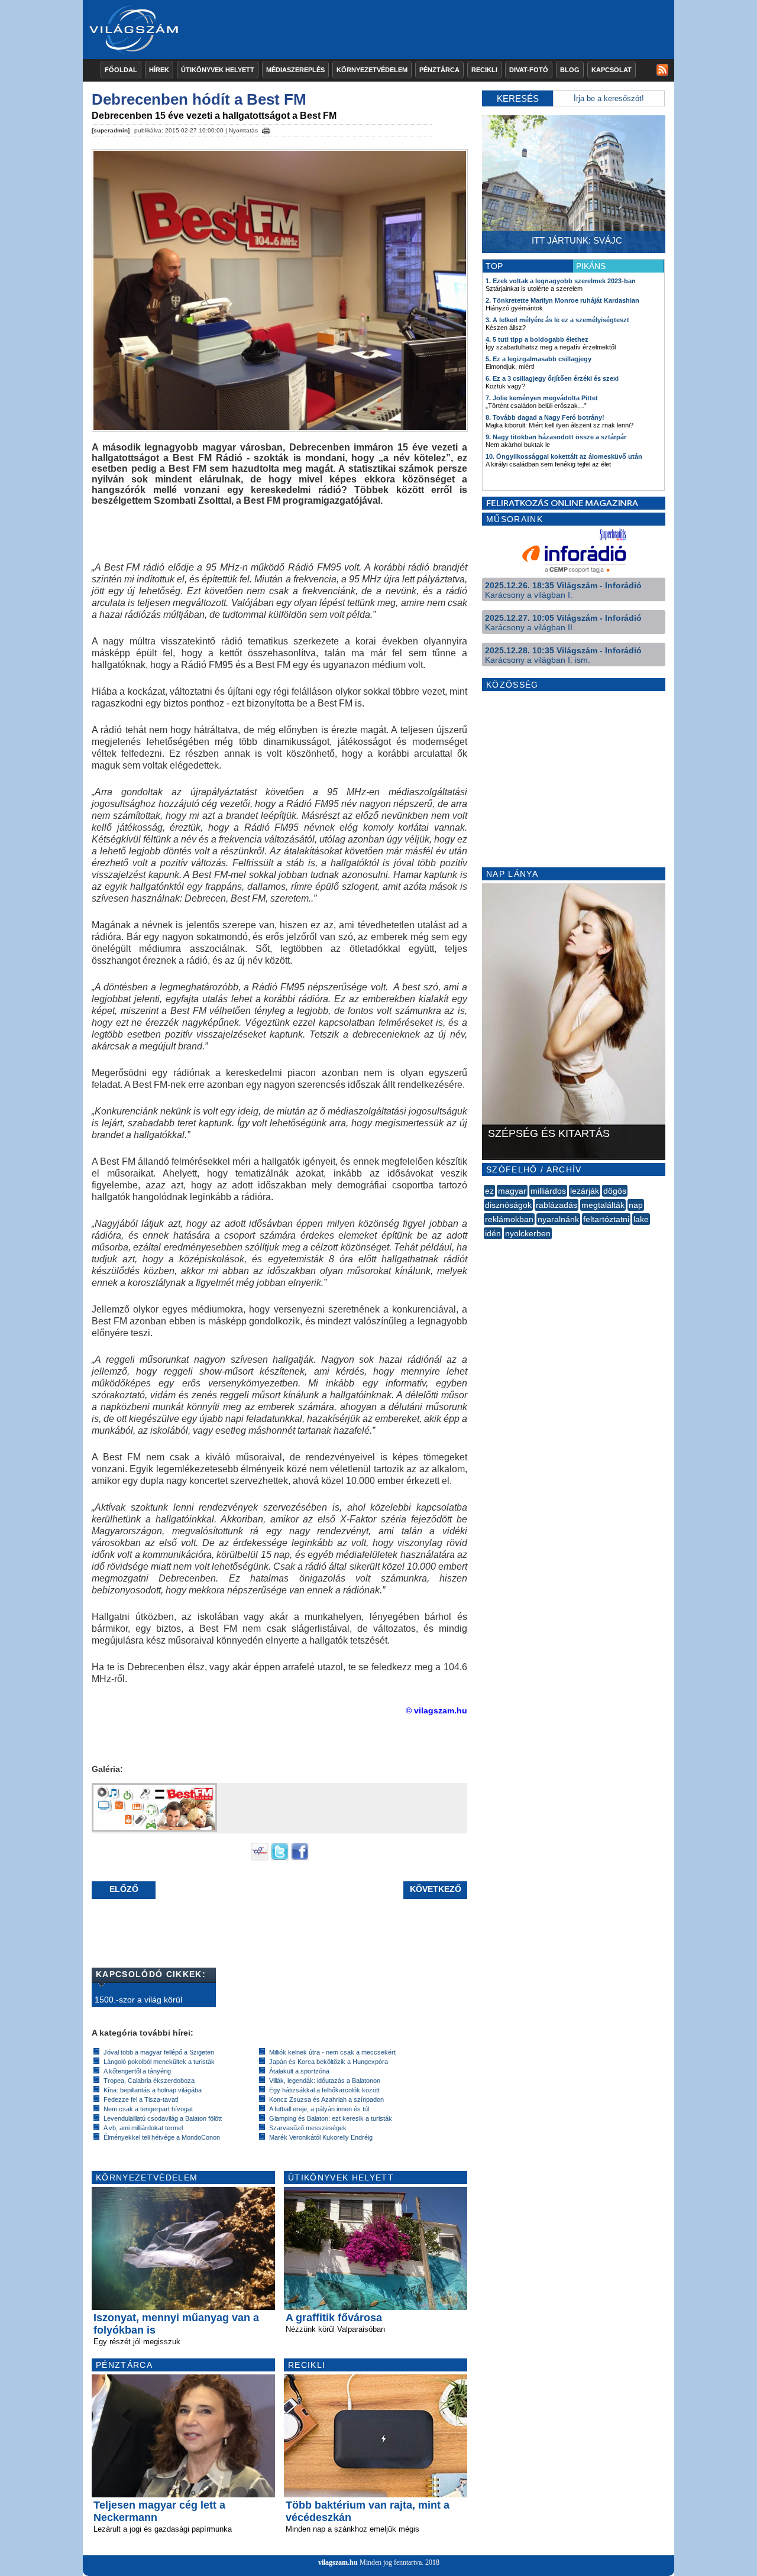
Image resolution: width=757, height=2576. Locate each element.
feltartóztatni (606, 1219)
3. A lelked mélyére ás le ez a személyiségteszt (557, 320)
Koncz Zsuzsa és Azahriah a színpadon (326, 2099)
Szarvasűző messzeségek (308, 2128)
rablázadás (557, 1205)
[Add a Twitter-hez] (280, 1858)
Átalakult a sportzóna (299, 2071)
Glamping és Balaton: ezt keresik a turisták (331, 2118)
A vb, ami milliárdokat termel (143, 2128)
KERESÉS (518, 98)
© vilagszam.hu (436, 1710)
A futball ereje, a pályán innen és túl (319, 2109)
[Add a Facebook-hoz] (300, 1858)
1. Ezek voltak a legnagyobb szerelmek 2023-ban (561, 281)
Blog (570, 70)
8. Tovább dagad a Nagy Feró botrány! (545, 417)
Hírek (159, 70)
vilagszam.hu (338, 2562)
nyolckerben (528, 1233)
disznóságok (508, 1205)
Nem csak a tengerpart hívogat (148, 2109)
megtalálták (603, 1205)
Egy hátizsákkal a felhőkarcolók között (324, 2090)
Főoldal (121, 70)
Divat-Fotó (529, 70)
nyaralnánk (558, 1219)
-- (485, 1246)
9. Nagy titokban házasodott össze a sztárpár (556, 437)
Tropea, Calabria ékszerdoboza (149, 2081)
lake (641, 1219)
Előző (124, 1889)
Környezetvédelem (372, 70)
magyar (512, 1191)
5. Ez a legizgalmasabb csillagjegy (538, 359)
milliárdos (548, 1191)
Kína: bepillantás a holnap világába (153, 2090)
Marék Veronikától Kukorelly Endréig (321, 2137)
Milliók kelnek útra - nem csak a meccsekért (332, 2052)
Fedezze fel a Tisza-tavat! (141, 2099)
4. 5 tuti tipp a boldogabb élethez (537, 339)
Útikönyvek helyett (218, 70)
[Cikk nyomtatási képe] (266, 129)
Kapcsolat (612, 70)
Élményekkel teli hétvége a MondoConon (162, 2137)
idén (493, 1233)
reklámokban (509, 1219)
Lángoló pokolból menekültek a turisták (159, 2062)
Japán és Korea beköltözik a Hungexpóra (329, 2062)
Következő (436, 1889)
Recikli (484, 70)
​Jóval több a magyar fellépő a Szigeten (159, 2052)
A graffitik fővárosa (334, 2318)
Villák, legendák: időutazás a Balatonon (325, 2081)
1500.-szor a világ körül (138, 2000)
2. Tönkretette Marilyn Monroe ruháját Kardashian (562, 300)
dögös (615, 1191)
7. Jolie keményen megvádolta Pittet (542, 398)
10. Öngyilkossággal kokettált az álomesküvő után (564, 456)
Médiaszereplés (295, 70)
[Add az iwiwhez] (260, 1858)
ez (489, 1191)
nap (636, 1205)
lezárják (585, 1191)
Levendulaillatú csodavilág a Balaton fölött (163, 2118)
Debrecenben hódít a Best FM (199, 99)
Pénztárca (439, 70)
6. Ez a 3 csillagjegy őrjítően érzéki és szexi (552, 378)
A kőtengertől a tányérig (137, 2071)
